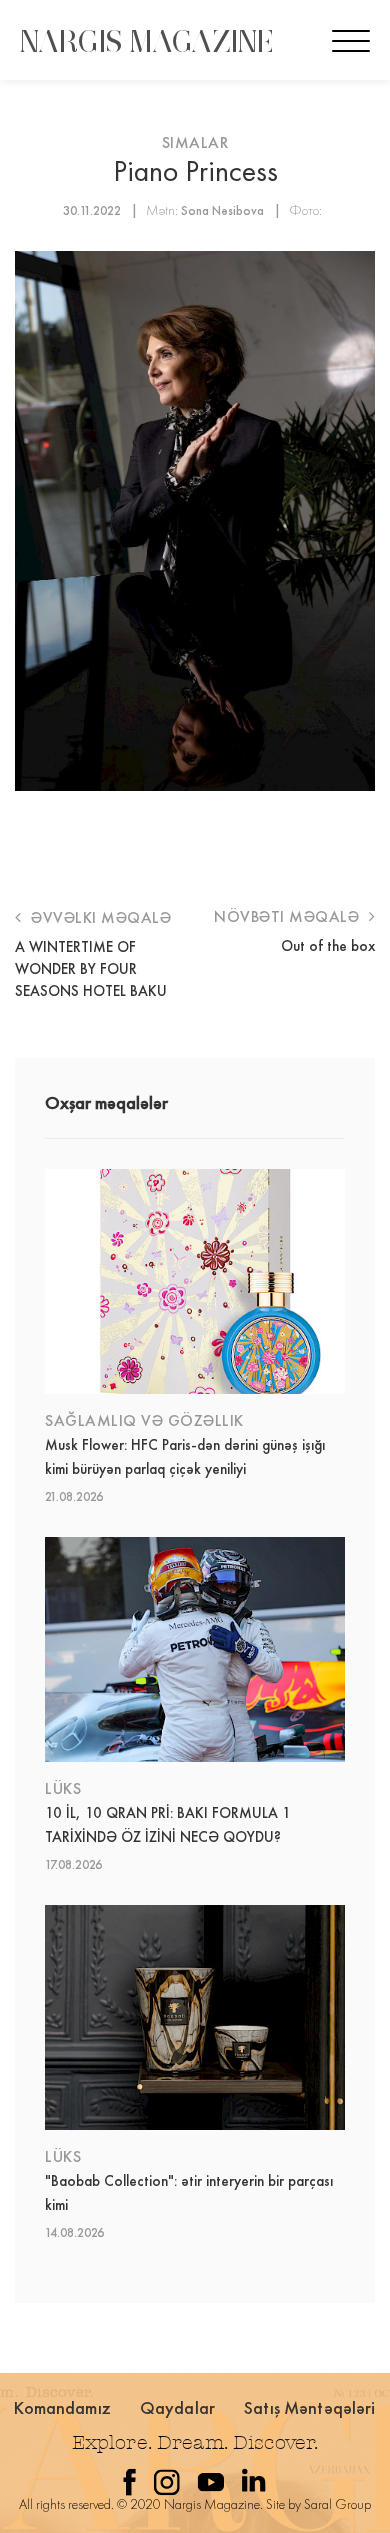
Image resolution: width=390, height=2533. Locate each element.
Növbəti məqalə (289, 916)
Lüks (63, 1788)
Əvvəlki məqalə (99, 917)
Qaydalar (177, 2407)
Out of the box (328, 946)
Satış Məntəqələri (310, 2407)
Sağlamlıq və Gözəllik (144, 1420)
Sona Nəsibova (222, 210)
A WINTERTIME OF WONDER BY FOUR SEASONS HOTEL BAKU (91, 969)
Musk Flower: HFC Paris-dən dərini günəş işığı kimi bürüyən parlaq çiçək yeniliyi (185, 1457)
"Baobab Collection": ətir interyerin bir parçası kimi (189, 2193)
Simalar (195, 142)
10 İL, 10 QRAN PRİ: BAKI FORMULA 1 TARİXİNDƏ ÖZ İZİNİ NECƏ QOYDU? (168, 1825)
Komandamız (62, 2407)
